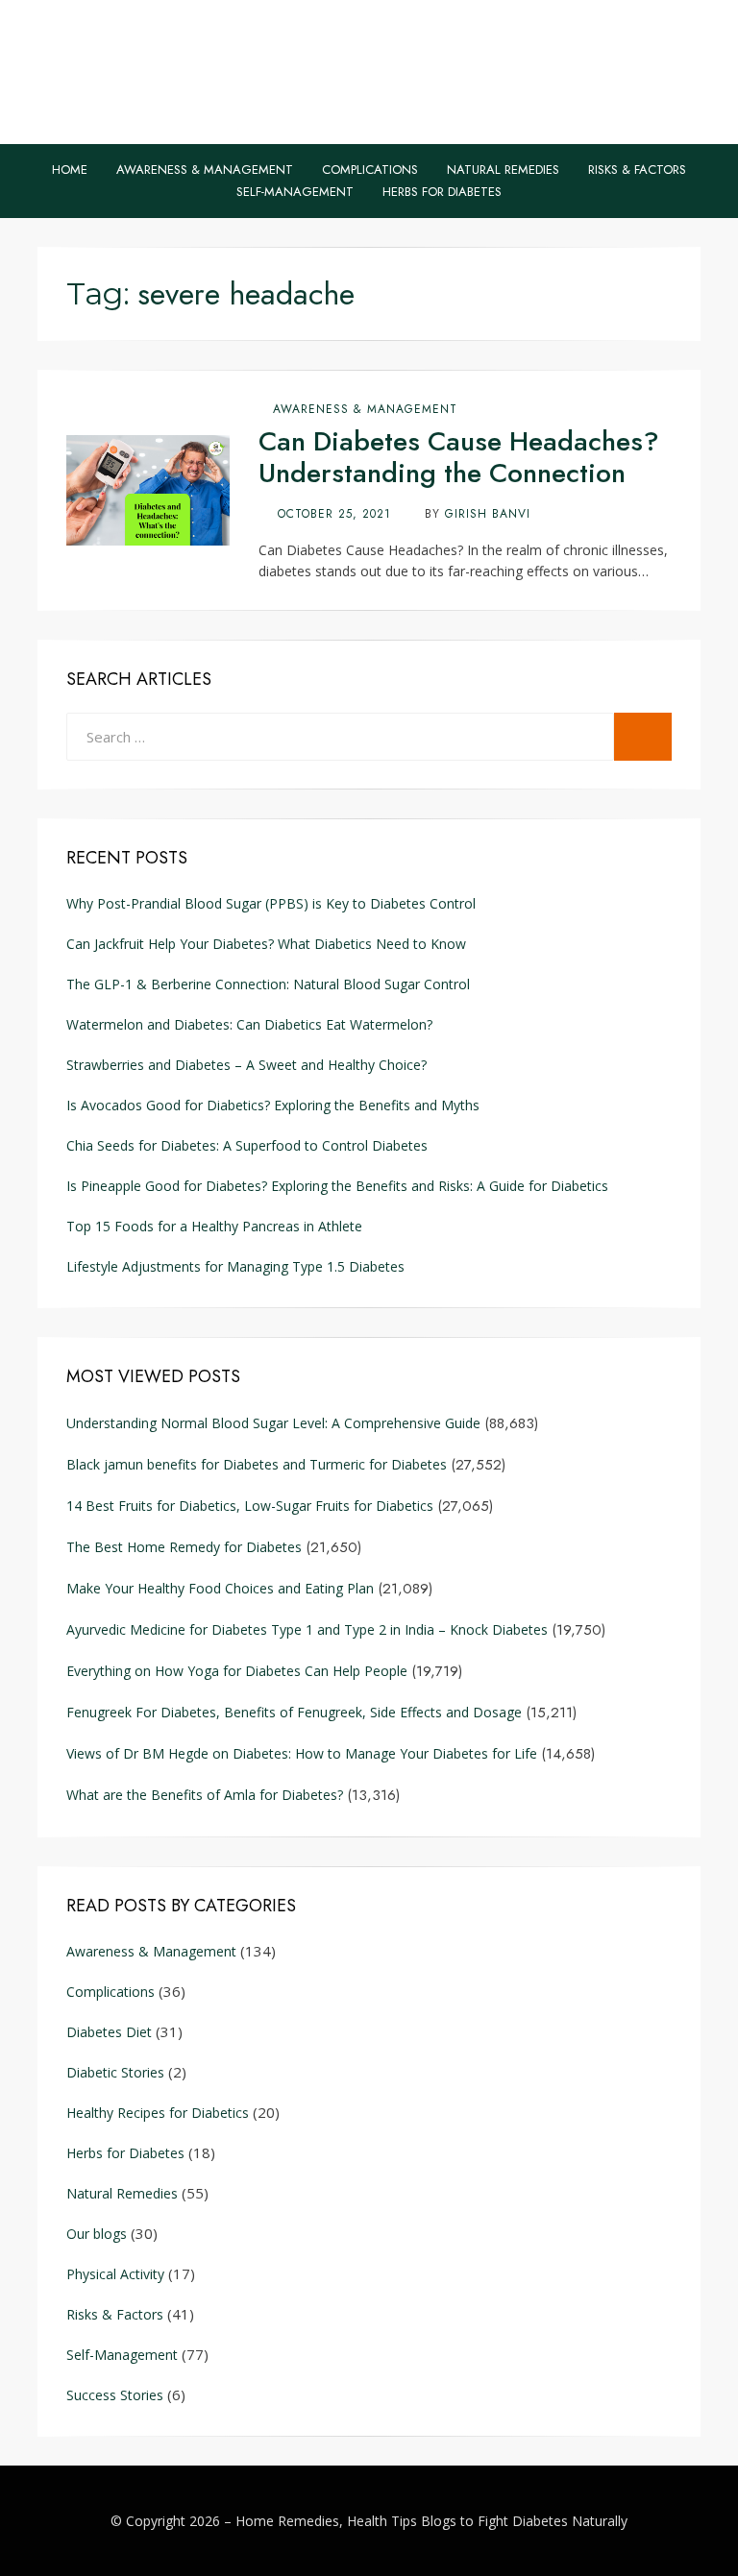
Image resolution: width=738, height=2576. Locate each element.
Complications (370, 170)
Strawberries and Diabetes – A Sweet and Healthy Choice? (246, 1065)
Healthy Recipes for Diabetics (158, 2113)
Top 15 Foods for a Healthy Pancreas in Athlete (214, 1226)
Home (70, 170)
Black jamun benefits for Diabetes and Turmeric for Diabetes (257, 1464)
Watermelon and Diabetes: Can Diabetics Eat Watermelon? (249, 1024)
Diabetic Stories (115, 2072)
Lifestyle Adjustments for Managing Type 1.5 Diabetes (235, 1266)
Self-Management (295, 192)
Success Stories (115, 2395)
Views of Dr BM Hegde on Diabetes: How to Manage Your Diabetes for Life (302, 1753)
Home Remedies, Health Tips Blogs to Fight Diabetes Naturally (431, 2521)
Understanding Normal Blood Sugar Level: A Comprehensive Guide (273, 1423)
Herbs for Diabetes (442, 192)
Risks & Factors (637, 170)
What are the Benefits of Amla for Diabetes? (205, 1795)
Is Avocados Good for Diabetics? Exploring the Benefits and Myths (275, 1105)
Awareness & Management (205, 170)
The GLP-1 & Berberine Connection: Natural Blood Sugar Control (268, 984)
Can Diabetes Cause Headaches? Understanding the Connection (459, 458)
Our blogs (97, 2234)
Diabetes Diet (109, 2032)
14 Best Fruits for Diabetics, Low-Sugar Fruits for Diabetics (250, 1506)
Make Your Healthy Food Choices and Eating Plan (220, 1588)
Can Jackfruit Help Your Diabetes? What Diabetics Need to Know (266, 944)
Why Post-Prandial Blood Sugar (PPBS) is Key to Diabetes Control (271, 903)
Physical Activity (115, 2274)
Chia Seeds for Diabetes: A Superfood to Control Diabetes (247, 1145)
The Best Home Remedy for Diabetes (184, 1547)
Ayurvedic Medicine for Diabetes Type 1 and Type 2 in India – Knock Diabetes (307, 1629)
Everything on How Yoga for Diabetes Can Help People (237, 1671)
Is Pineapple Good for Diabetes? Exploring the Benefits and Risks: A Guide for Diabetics (337, 1186)
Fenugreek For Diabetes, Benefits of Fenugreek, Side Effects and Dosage (294, 1712)
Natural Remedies (503, 170)
